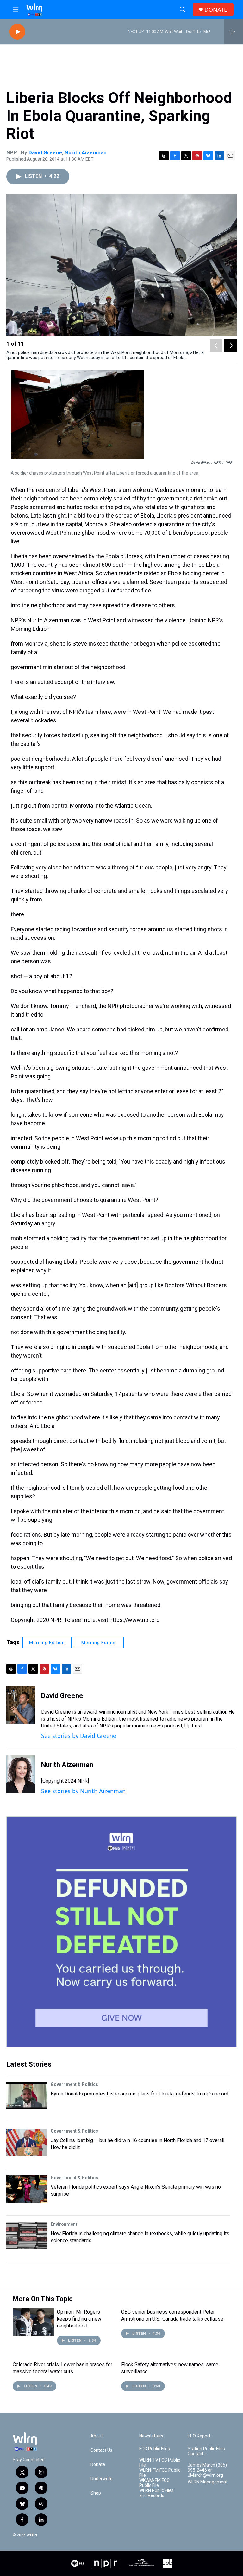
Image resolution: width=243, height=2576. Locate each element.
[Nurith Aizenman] (21, 1774)
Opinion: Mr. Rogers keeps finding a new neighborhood (79, 2319)
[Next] (230, 345)
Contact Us (101, 2450)
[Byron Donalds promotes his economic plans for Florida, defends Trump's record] (27, 2096)
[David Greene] (21, 1705)
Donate (98, 2465)
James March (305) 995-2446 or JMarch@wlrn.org (207, 2470)
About (97, 2436)
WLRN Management (208, 2482)
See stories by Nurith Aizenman (83, 1791)
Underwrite (102, 2479)
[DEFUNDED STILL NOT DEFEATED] (121, 1932)
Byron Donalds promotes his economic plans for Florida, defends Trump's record (140, 2094)
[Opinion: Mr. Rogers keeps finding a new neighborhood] (33, 2322)
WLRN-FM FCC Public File (160, 2473)
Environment (64, 2224)
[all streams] (234, 32)
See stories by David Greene (79, 1736)
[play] (17, 32)
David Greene (45, 152)
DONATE (216, 10)
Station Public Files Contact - (206, 2451)
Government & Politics (74, 2084)
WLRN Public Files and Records (156, 2493)
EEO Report (199, 2436)
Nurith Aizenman (86, 152)
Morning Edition (47, 1643)
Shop (96, 2493)
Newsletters (151, 2436)
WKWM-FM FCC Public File (154, 2483)
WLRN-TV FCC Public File (160, 2463)
